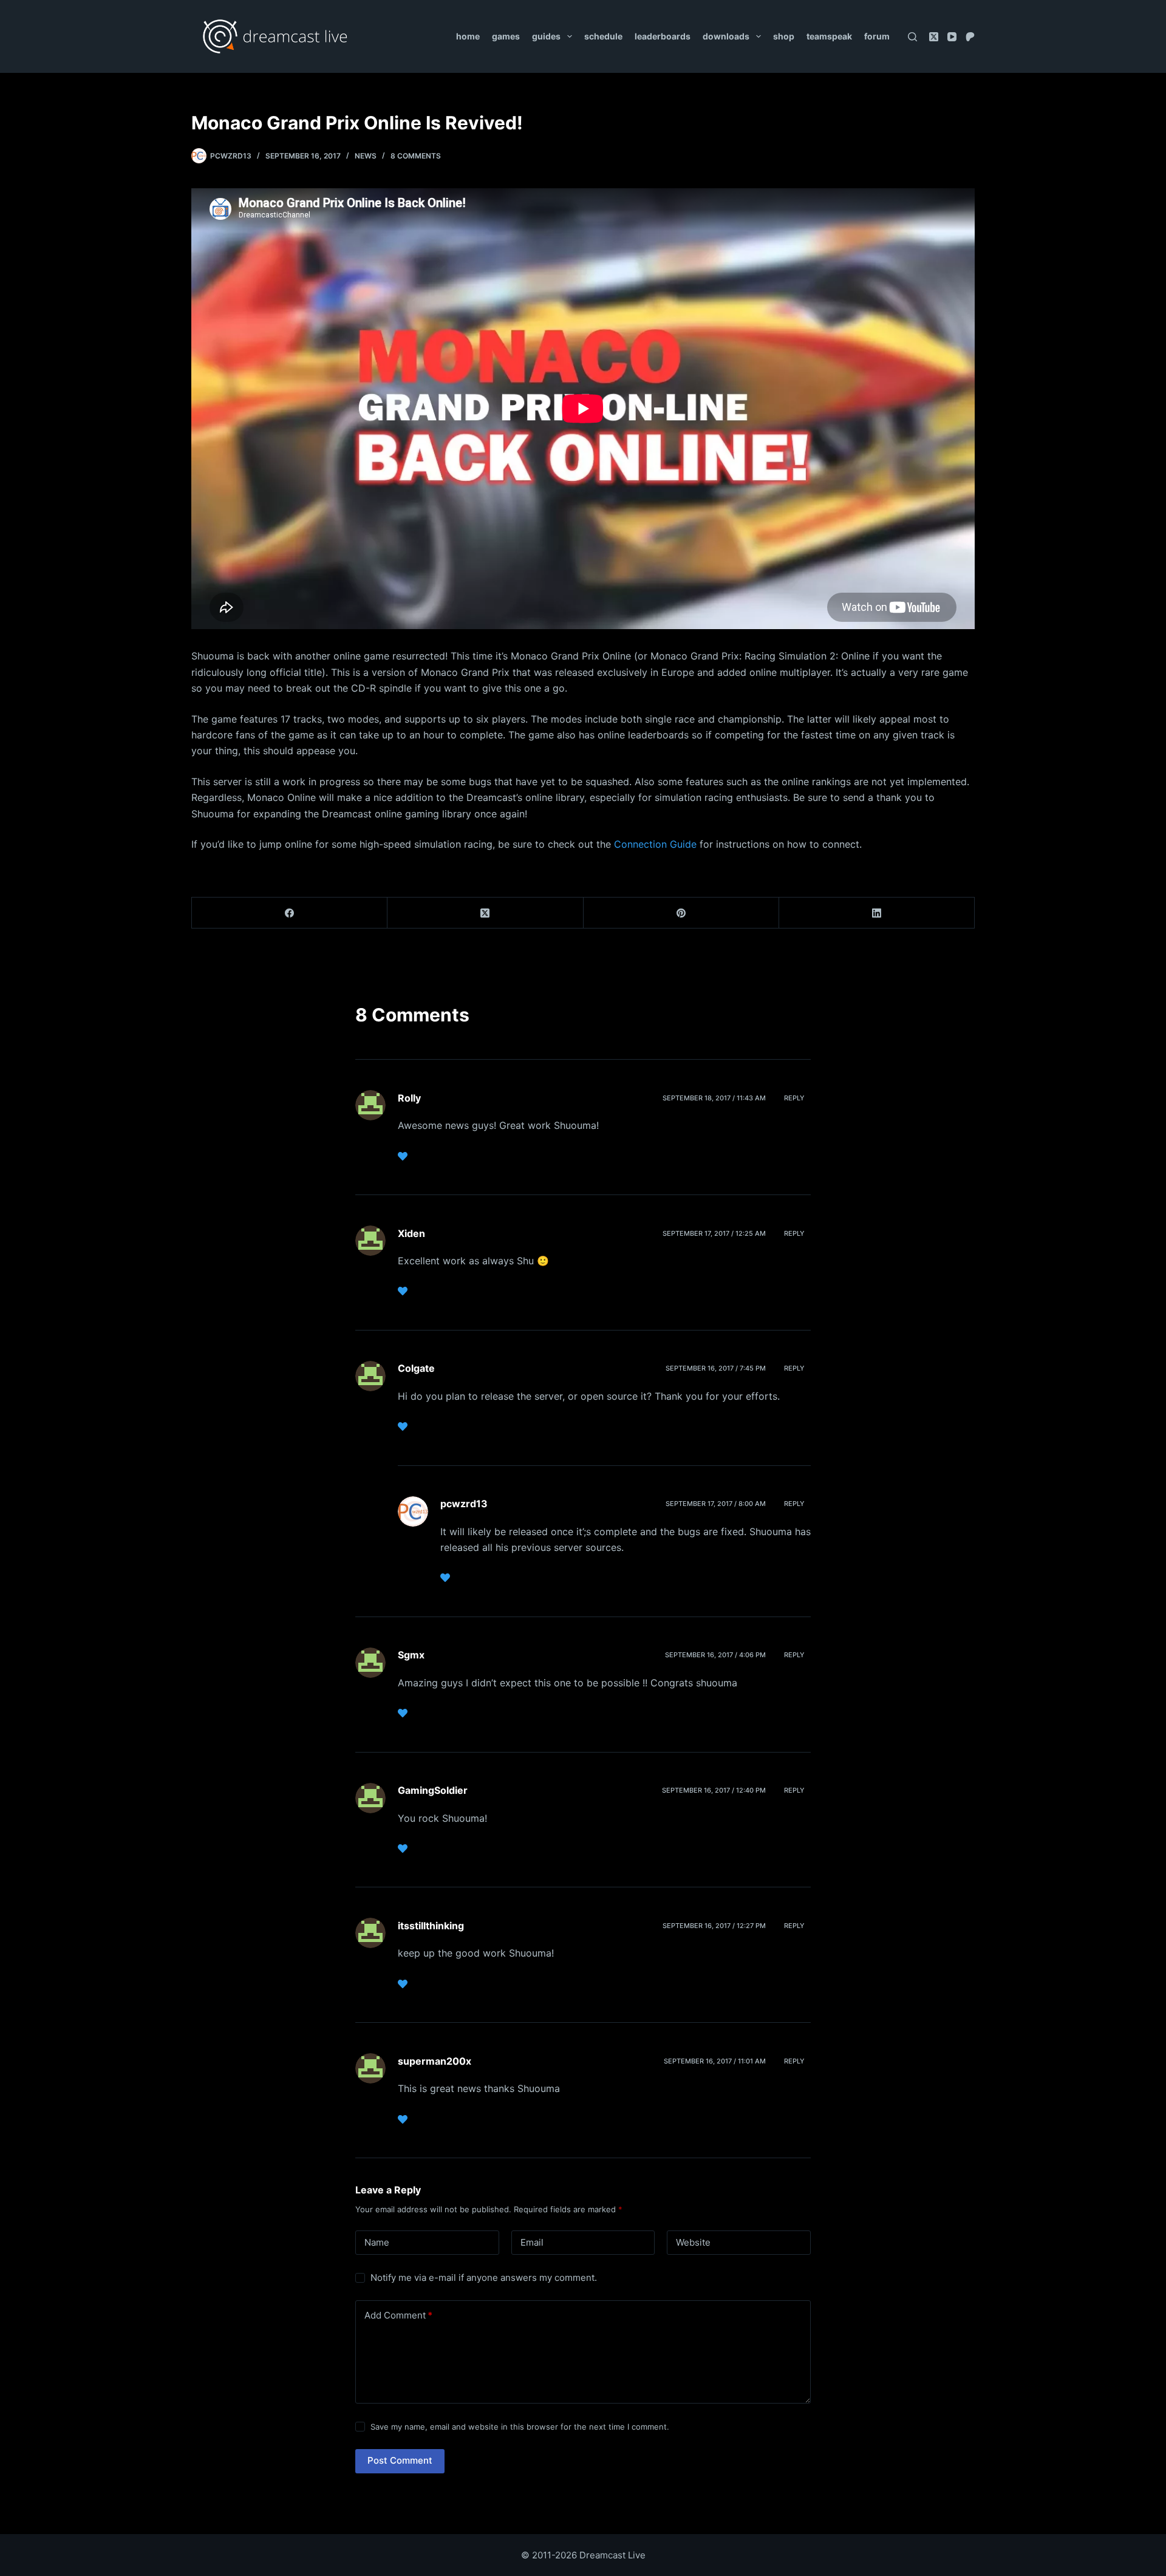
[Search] (912, 37)
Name (377, 2242)
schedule (603, 36)
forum (877, 36)
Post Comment (400, 2460)
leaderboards (663, 36)
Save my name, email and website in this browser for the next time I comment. (520, 2427)
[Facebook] (290, 913)
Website (693, 2242)
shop (784, 36)
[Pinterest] (681, 913)
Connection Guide (655, 844)
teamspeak (829, 36)
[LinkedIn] (877, 913)
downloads (726, 36)
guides (546, 36)
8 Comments (416, 156)
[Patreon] (970, 37)
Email (532, 2242)
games (506, 36)
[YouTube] (952, 37)
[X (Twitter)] (934, 37)
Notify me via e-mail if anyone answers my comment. (484, 2278)
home (468, 36)
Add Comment (398, 2315)
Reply (794, 1098)
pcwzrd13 (464, 1504)
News (366, 156)
